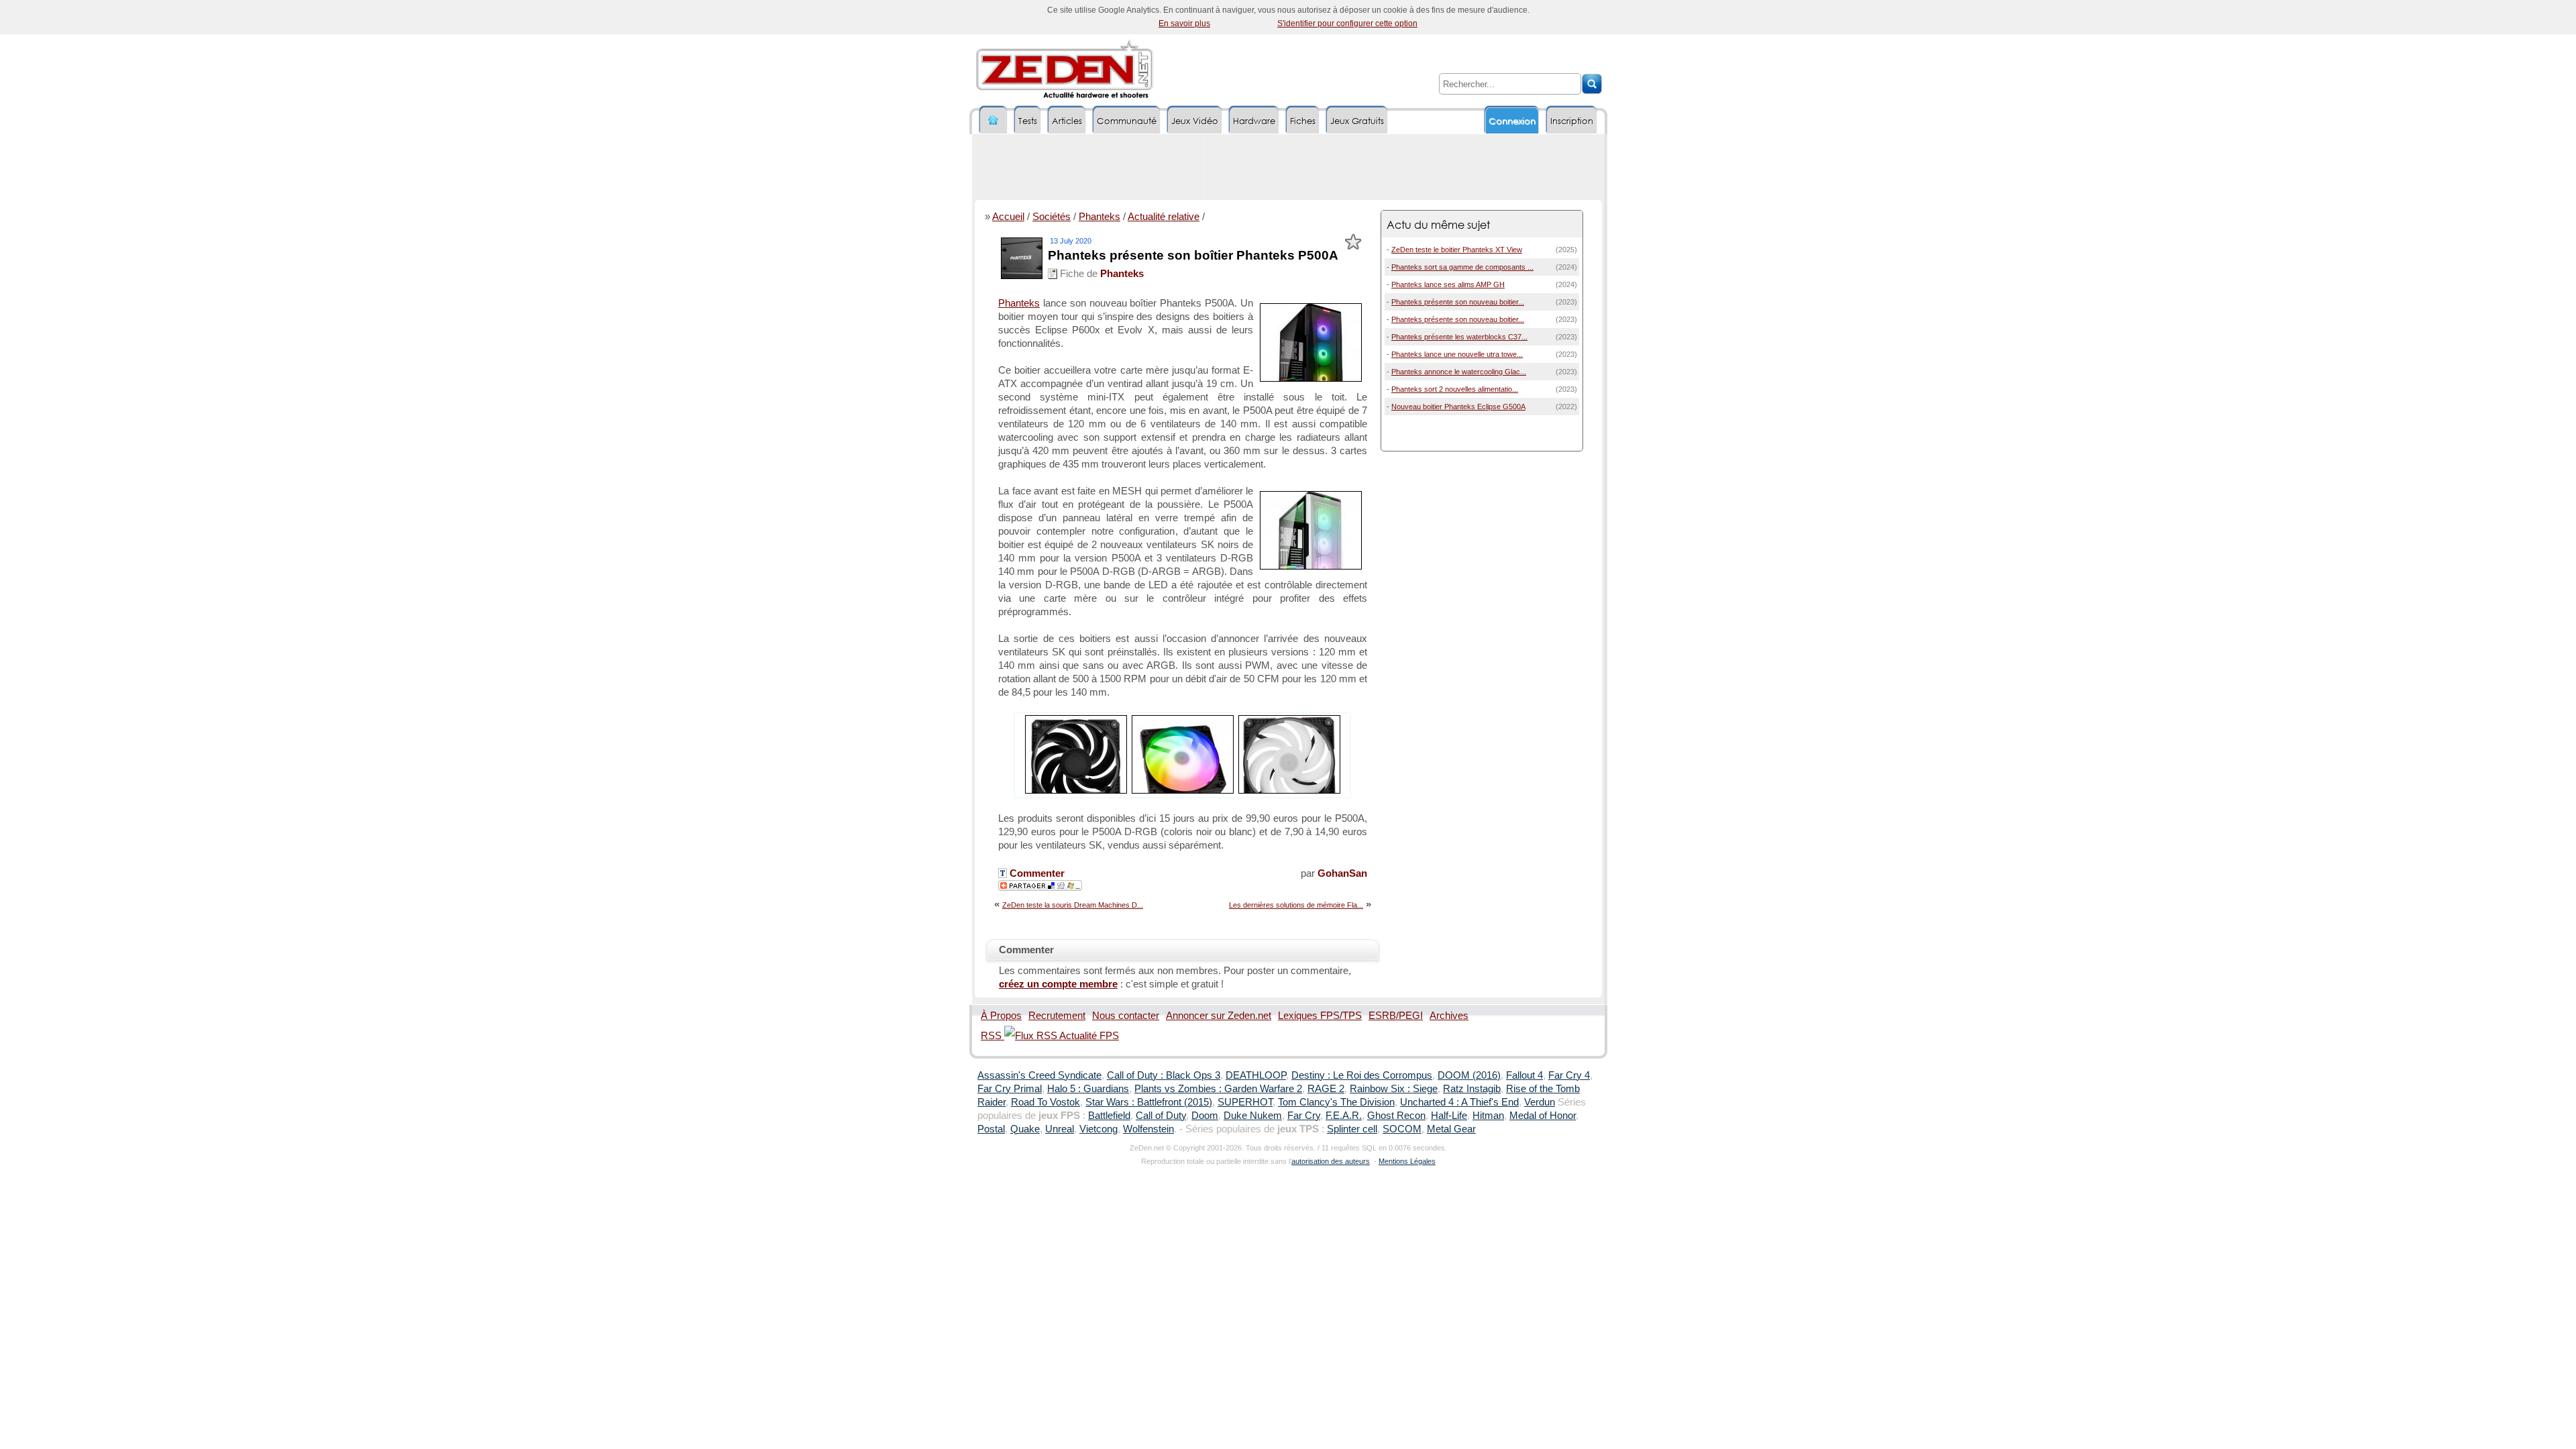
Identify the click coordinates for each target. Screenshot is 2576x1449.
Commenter (1036, 873)
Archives (1449, 1016)
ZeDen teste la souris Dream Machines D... (1073, 905)
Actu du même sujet (1438, 224)
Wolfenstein (1148, 1129)
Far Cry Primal (1010, 1089)
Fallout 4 (1524, 1075)
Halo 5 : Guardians (1088, 1089)
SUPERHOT (1245, 1102)
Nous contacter (1126, 1016)
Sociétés (1052, 217)
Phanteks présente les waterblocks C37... (1459, 337)
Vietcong (1098, 1129)
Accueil (1008, 217)
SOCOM (1402, 1129)
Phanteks (1099, 217)
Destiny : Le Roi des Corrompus (1362, 1075)
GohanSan (1342, 873)
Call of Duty (1161, 1116)
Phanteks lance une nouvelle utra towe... (1457, 354)
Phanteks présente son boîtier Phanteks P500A (1193, 255)
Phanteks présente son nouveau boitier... (1458, 302)
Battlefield (1109, 1116)
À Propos (1001, 1016)
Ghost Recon (1396, 1116)
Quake (1025, 1129)
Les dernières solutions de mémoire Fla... (1296, 905)
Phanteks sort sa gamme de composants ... (1462, 267)
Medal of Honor (1543, 1116)
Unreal (1060, 1129)
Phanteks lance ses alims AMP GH (1448, 284)
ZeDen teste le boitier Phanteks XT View (1457, 250)
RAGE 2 (1326, 1089)
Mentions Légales (1407, 1161)
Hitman (1488, 1116)
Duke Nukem (1253, 1116)
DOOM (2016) (1469, 1075)
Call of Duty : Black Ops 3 (1164, 1075)
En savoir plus (1184, 23)
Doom (1205, 1116)
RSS (992, 1036)
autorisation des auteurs (1331, 1161)
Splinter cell (1352, 1129)
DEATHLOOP (1256, 1075)
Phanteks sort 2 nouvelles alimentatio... (1455, 389)
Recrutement (1057, 1016)
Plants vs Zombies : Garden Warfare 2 (1218, 1089)
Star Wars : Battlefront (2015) (1149, 1102)
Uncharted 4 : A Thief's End (1459, 1102)
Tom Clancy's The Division (1336, 1102)
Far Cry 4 (1569, 1075)
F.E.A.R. (1344, 1116)
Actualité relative (1164, 217)
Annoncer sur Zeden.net (1219, 1016)
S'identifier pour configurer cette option (1347, 23)
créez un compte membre (1058, 984)
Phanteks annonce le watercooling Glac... (1459, 372)
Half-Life (1449, 1116)
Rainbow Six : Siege (1394, 1089)
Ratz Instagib (1472, 1089)
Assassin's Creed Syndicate (1039, 1075)
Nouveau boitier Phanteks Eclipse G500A (1458, 407)
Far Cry (1304, 1116)
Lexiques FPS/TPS (1320, 1016)
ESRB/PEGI (1396, 1016)
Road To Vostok (1045, 1102)
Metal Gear (1451, 1129)
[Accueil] (994, 120)
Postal (991, 1129)
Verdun (1540, 1102)
